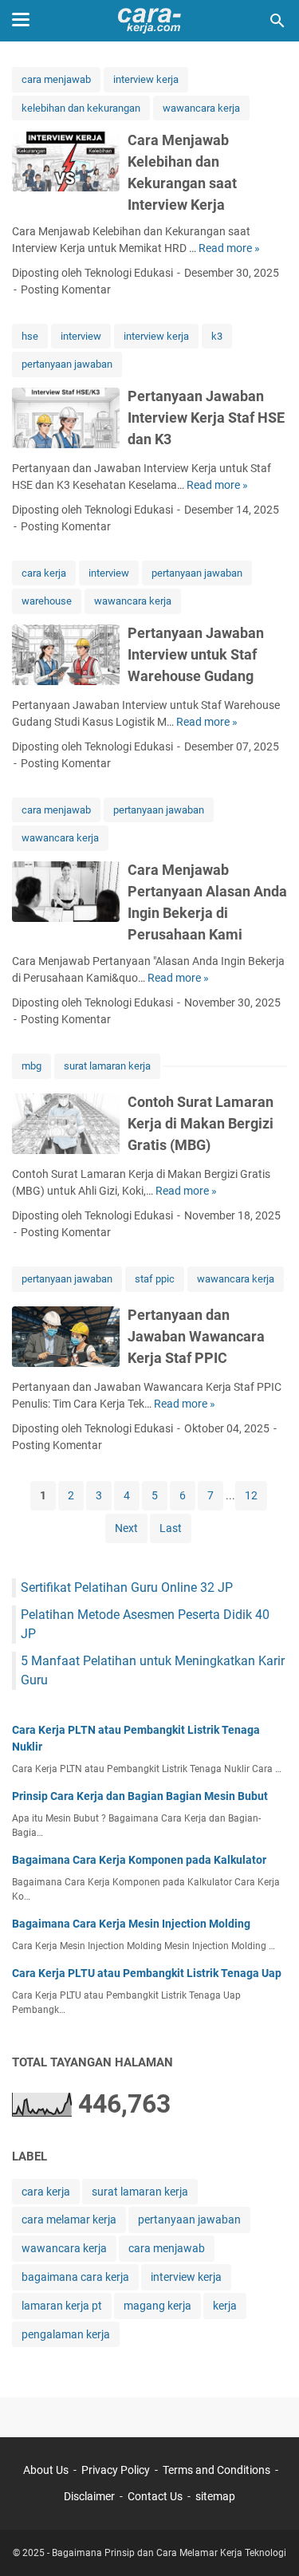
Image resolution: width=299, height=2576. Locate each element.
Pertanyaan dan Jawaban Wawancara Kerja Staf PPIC (196, 1336)
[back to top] (267, 2540)
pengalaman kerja (66, 2334)
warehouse (47, 601)
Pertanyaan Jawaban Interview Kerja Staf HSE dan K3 (206, 418)
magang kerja (157, 2306)
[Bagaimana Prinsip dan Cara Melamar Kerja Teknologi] (149, 21)
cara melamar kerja (69, 2220)
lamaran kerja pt (62, 2306)
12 (251, 1495)
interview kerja (146, 79)
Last (171, 1528)
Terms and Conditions (216, 2470)
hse (30, 336)
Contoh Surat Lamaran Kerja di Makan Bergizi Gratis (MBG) (201, 1123)
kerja (225, 2306)
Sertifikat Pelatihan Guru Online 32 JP (127, 1587)
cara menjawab (56, 79)
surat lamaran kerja (107, 1066)
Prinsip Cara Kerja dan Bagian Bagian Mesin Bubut (140, 1796)
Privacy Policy (116, 2470)
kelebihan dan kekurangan (81, 108)
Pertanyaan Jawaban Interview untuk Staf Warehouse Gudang (196, 654)
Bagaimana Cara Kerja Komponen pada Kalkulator (139, 1860)
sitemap (215, 2496)
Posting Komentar (66, 290)
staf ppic (155, 1279)
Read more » (229, 248)
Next (126, 1528)
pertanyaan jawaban (67, 364)
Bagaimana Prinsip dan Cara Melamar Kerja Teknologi (169, 2553)
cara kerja (44, 573)
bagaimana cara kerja (75, 2277)
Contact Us (155, 2496)
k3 (217, 336)
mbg (31, 1066)
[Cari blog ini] (277, 21)
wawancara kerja (201, 108)
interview (81, 336)
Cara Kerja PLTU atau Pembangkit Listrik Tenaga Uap (147, 1973)
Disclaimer (89, 2496)
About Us (46, 2470)
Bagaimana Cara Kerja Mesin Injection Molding (131, 1924)
